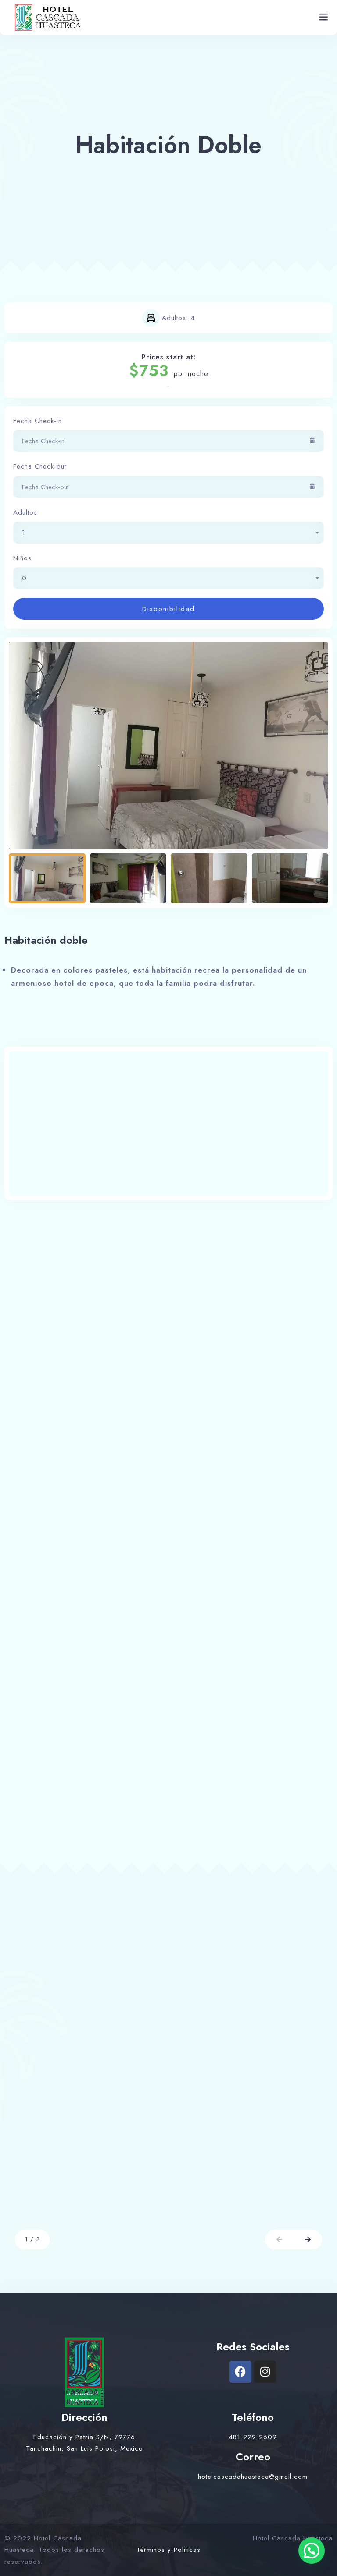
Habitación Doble (228, 2146)
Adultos (25, 512)
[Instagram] (265, 2372)
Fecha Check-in (38, 421)
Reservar (129, 2206)
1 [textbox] (24, 533)
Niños (22, 558)
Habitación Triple (70, 2146)
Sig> (314, 1461)
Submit (29, 1841)
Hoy (160, 1461)
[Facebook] (240, 2372)
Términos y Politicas (168, 2550)
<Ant (23, 1461)
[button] (279, 2240)
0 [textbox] (24, 578)
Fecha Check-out (40, 466)
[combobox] (168, 533)
